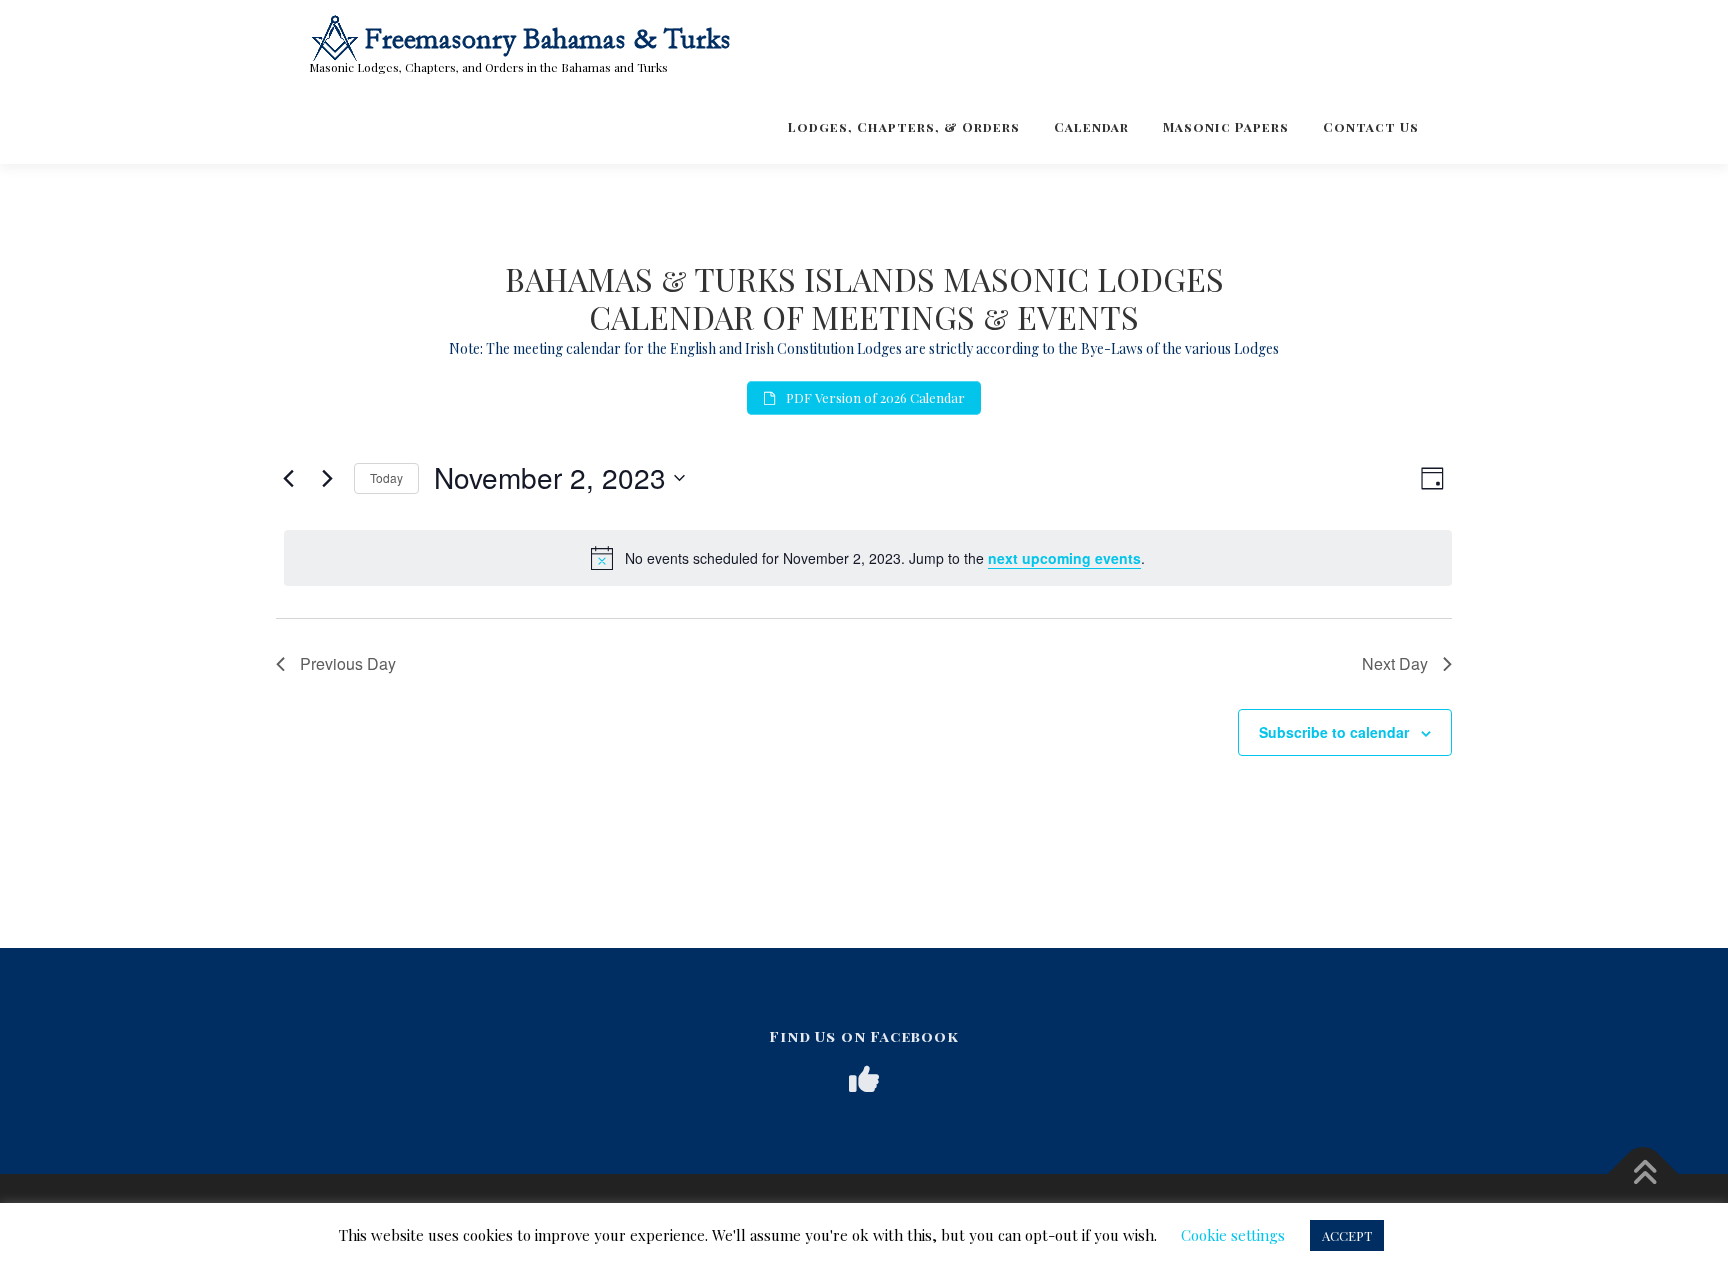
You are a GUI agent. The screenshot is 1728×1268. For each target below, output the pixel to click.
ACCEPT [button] (1347, 1235)
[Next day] (327, 478)
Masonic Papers (1226, 126)
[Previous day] (288, 478)
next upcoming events (1064, 558)
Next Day (1395, 663)
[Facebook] (864, 1079)
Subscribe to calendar (1334, 732)
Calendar (1091, 126)
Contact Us (1371, 126)
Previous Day (348, 663)
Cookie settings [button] (1233, 1235)
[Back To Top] (1643, 1174)
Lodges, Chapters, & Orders (904, 126)
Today (386, 477)
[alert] (868, 558)
